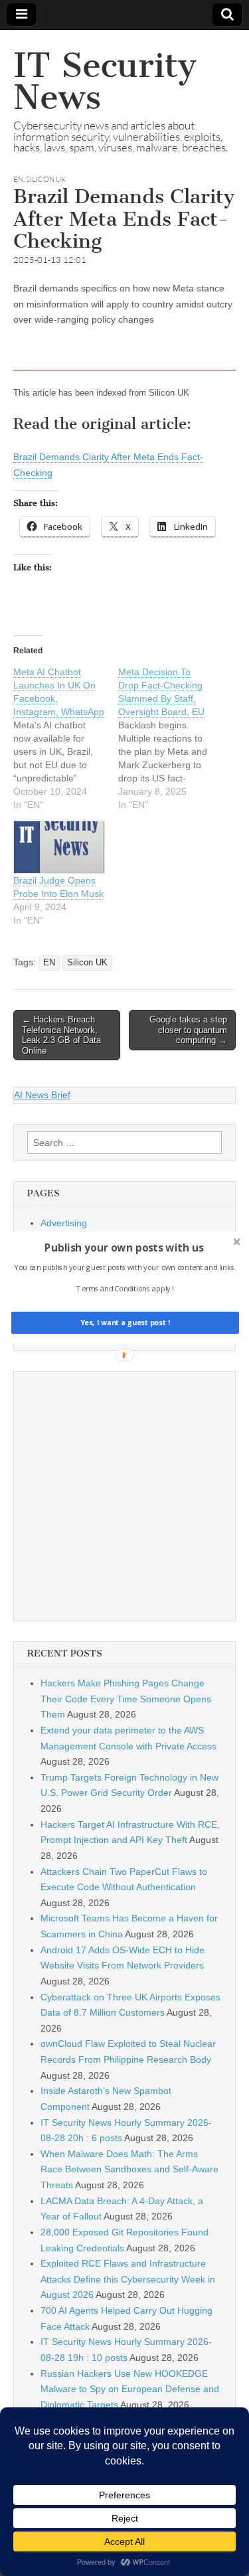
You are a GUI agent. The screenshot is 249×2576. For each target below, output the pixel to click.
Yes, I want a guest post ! (124, 1323)
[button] (123, 1248)
